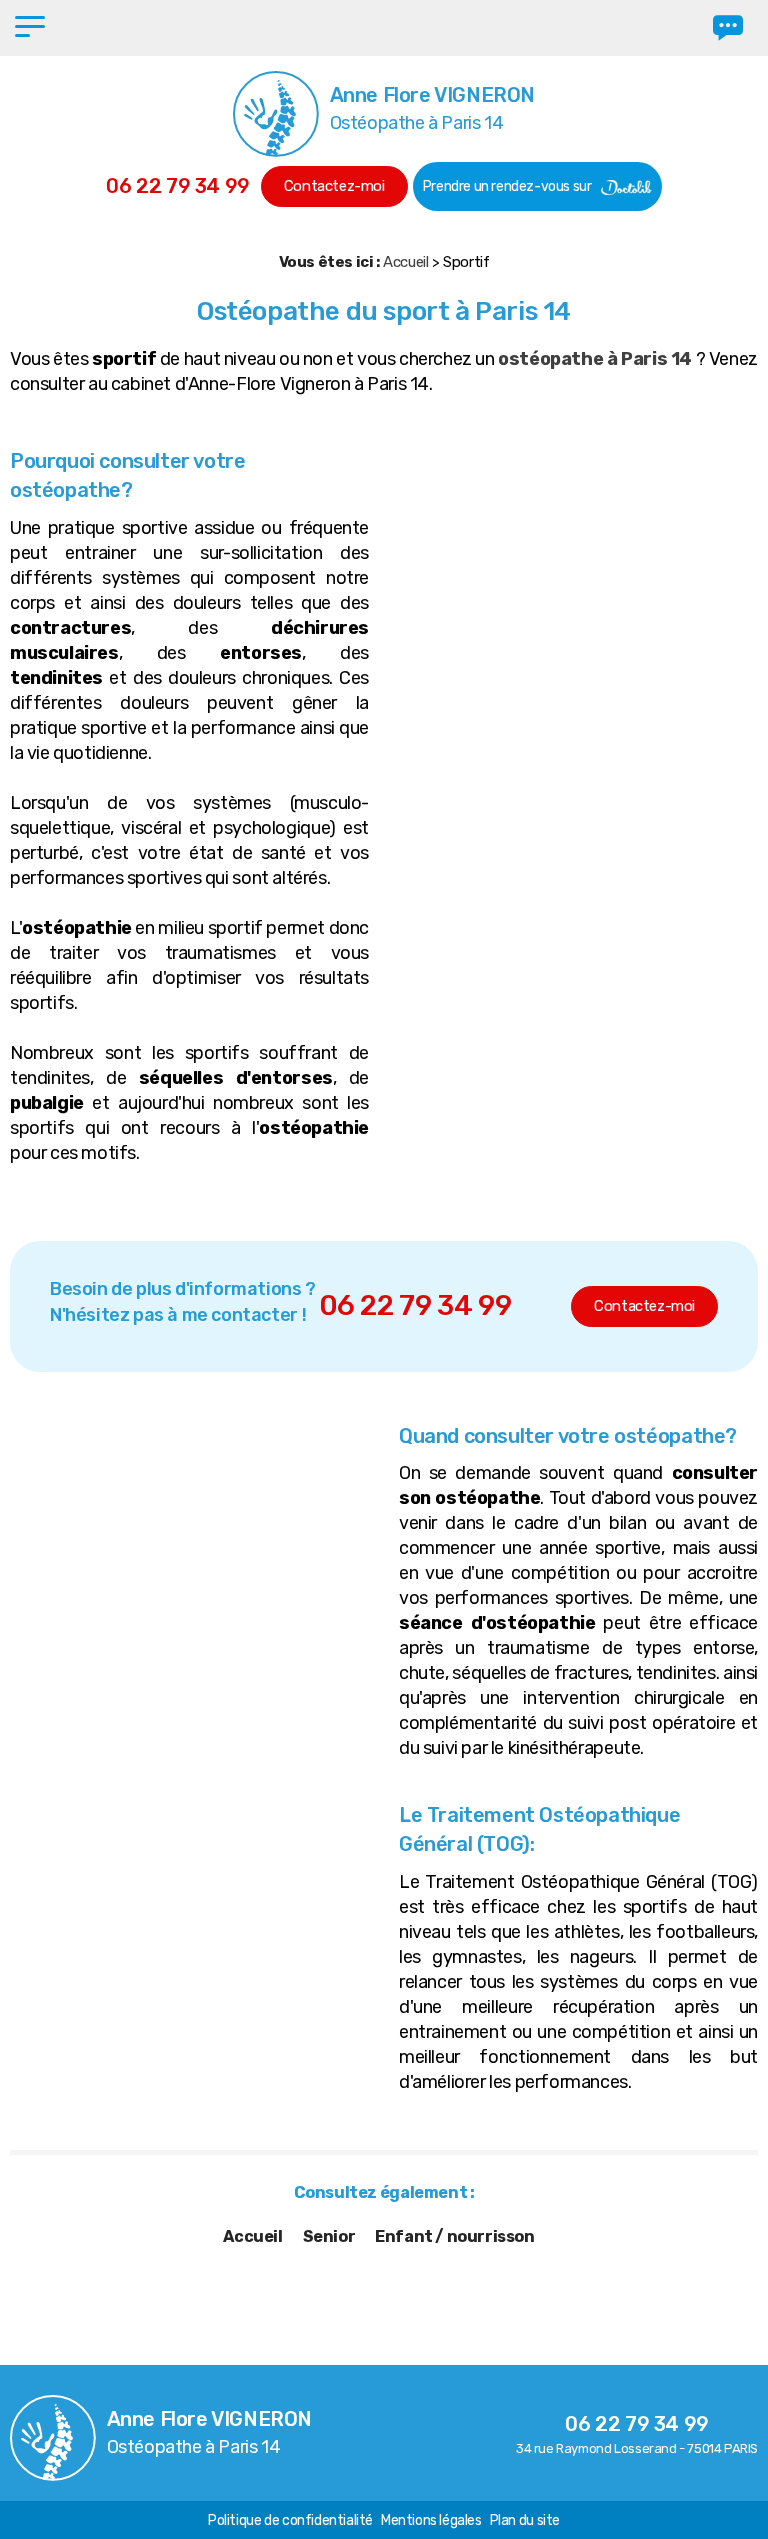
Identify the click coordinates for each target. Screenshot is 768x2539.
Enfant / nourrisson (454, 2236)
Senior (329, 2236)
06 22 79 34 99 (177, 186)
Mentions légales (431, 2520)
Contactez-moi (334, 186)
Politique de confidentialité (290, 2520)
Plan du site (525, 2520)
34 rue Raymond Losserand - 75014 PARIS (637, 2448)
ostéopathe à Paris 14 (596, 359)
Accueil (405, 262)
